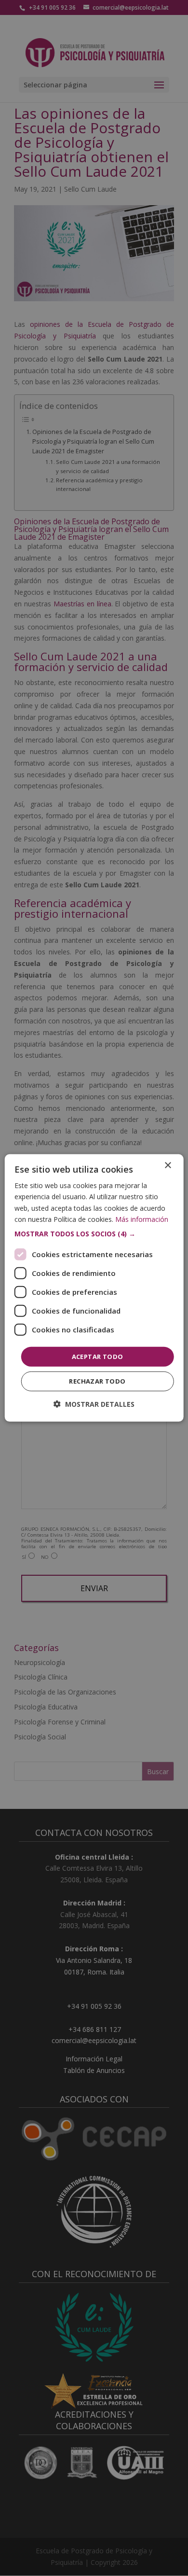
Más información (142, 1219)
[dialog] (94, 1288)
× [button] (168, 1166)
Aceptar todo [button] (98, 1357)
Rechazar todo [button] (97, 1381)
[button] (94, 1234)
